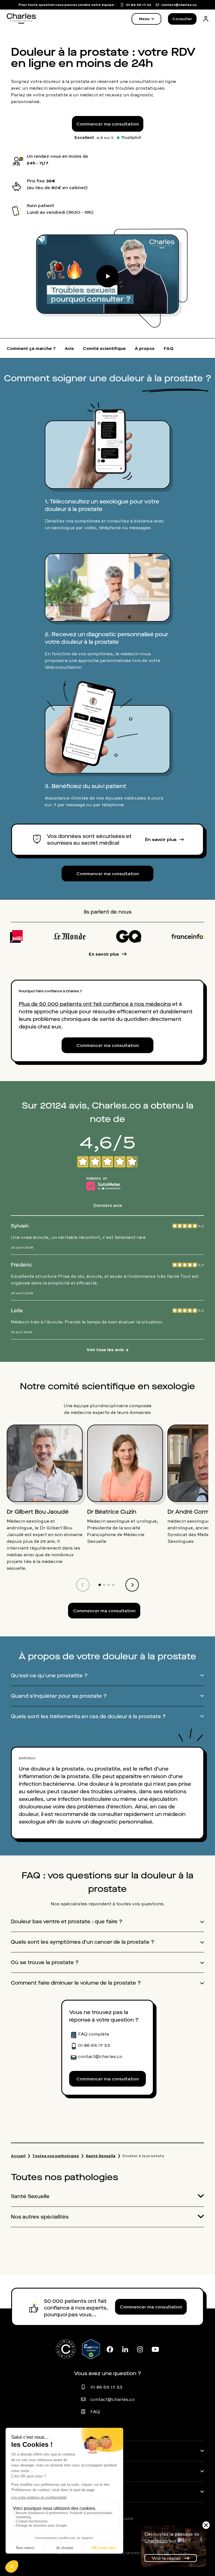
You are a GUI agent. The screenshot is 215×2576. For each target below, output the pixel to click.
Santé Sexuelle (101, 2156)
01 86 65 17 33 (106, 2387)
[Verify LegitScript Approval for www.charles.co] (91, 2349)
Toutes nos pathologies (56, 2156)
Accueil (18, 2156)
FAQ (95, 2412)
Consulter (182, 19)
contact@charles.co (113, 2399)
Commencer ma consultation (108, 124)
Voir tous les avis (107, 1349)
